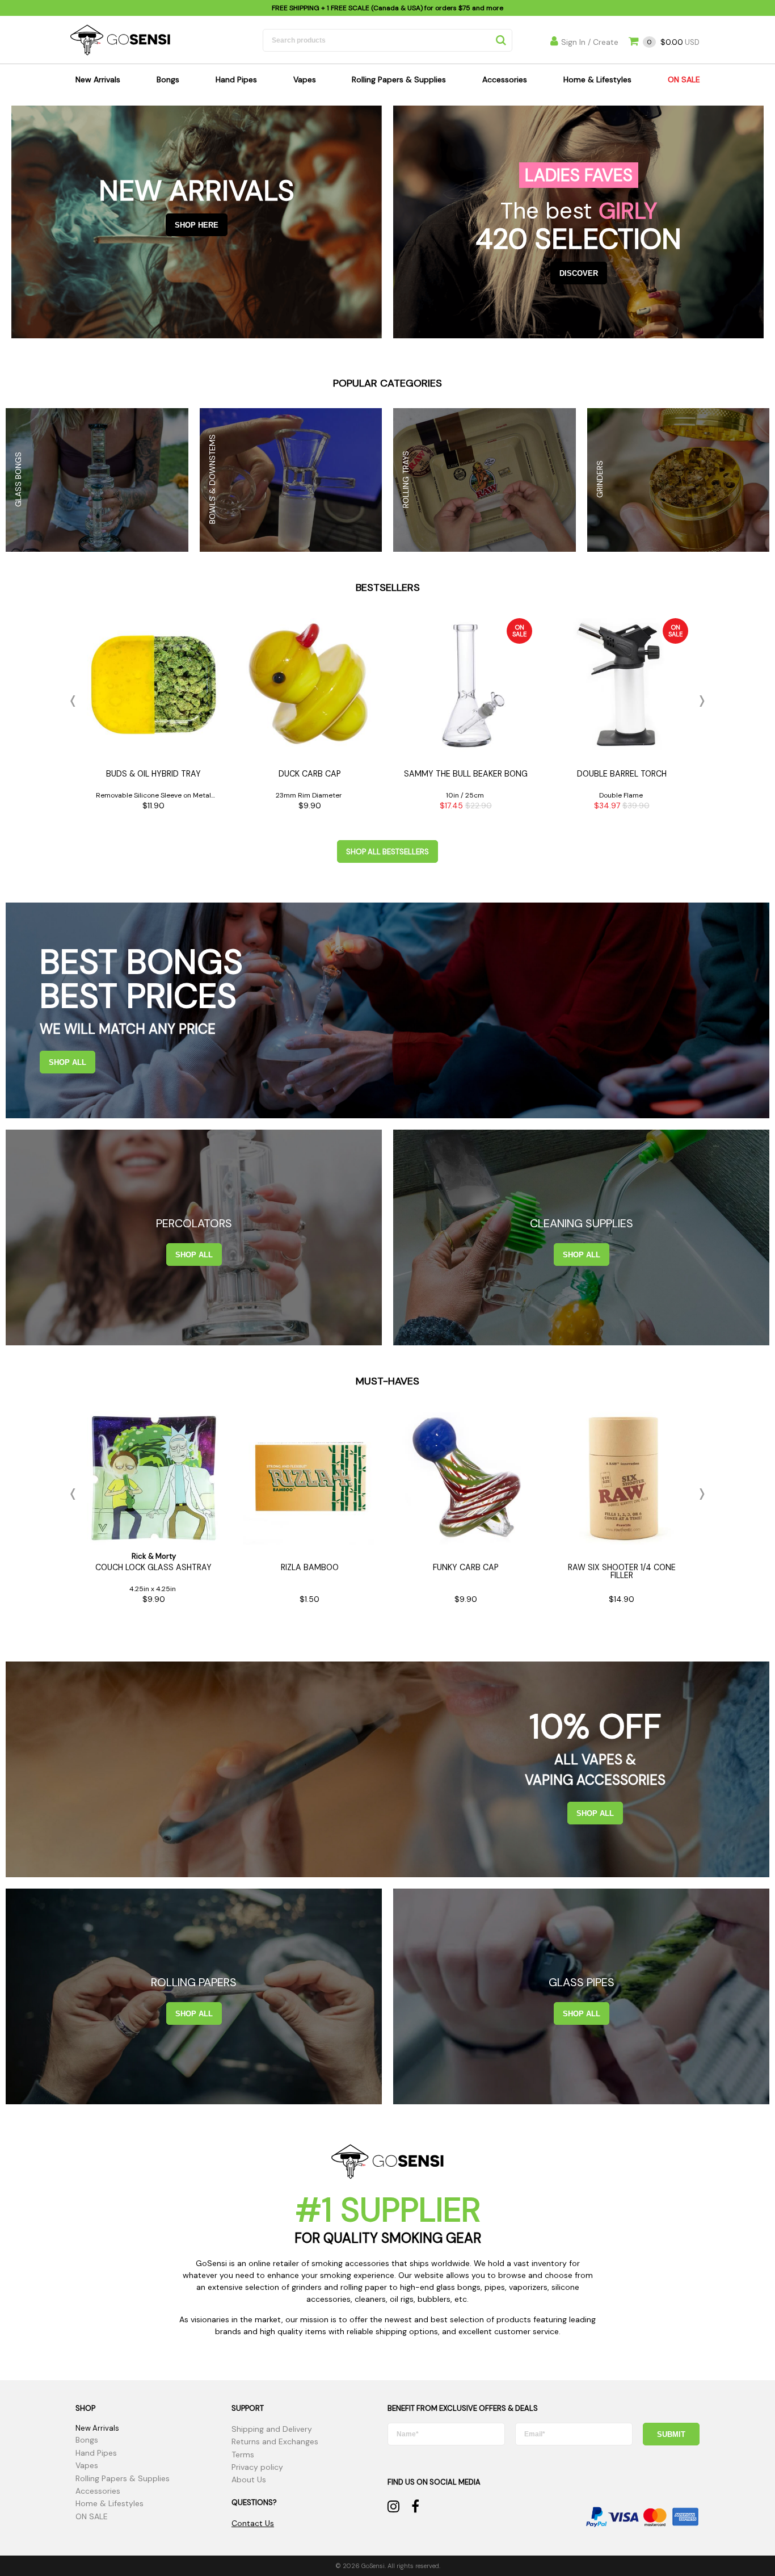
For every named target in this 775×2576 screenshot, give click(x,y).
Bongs (168, 79)
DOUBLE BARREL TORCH (622, 774)
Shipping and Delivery (272, 2429)
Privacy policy (257, 2467)
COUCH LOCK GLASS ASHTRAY (153, 1567)
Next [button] (700, 701)
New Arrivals (98, 79)
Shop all (68, 1062)
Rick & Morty (154, 1556)
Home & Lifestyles (597, 79)
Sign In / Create (590, 42)
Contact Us (253, 2523)
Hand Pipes (236, 79)
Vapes (305, 79)
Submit (671, 2434)
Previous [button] (75, 701)
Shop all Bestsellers (387, 852)
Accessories (505, 79)
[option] (153, 718)
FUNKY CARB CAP (466, 1567)
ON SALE (684, 79)
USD (673, 42)
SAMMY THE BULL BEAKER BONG (466, 774)
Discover (579, 273)
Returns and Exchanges (275, 2441)
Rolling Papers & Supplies (399, 79)
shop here (197, 225)
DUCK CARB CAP (310, 774)
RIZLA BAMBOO (310, 1567)
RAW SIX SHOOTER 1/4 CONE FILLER (622, 1571)
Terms (243, 2455)
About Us (249, 2479)
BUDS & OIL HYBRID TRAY (153, 774)
